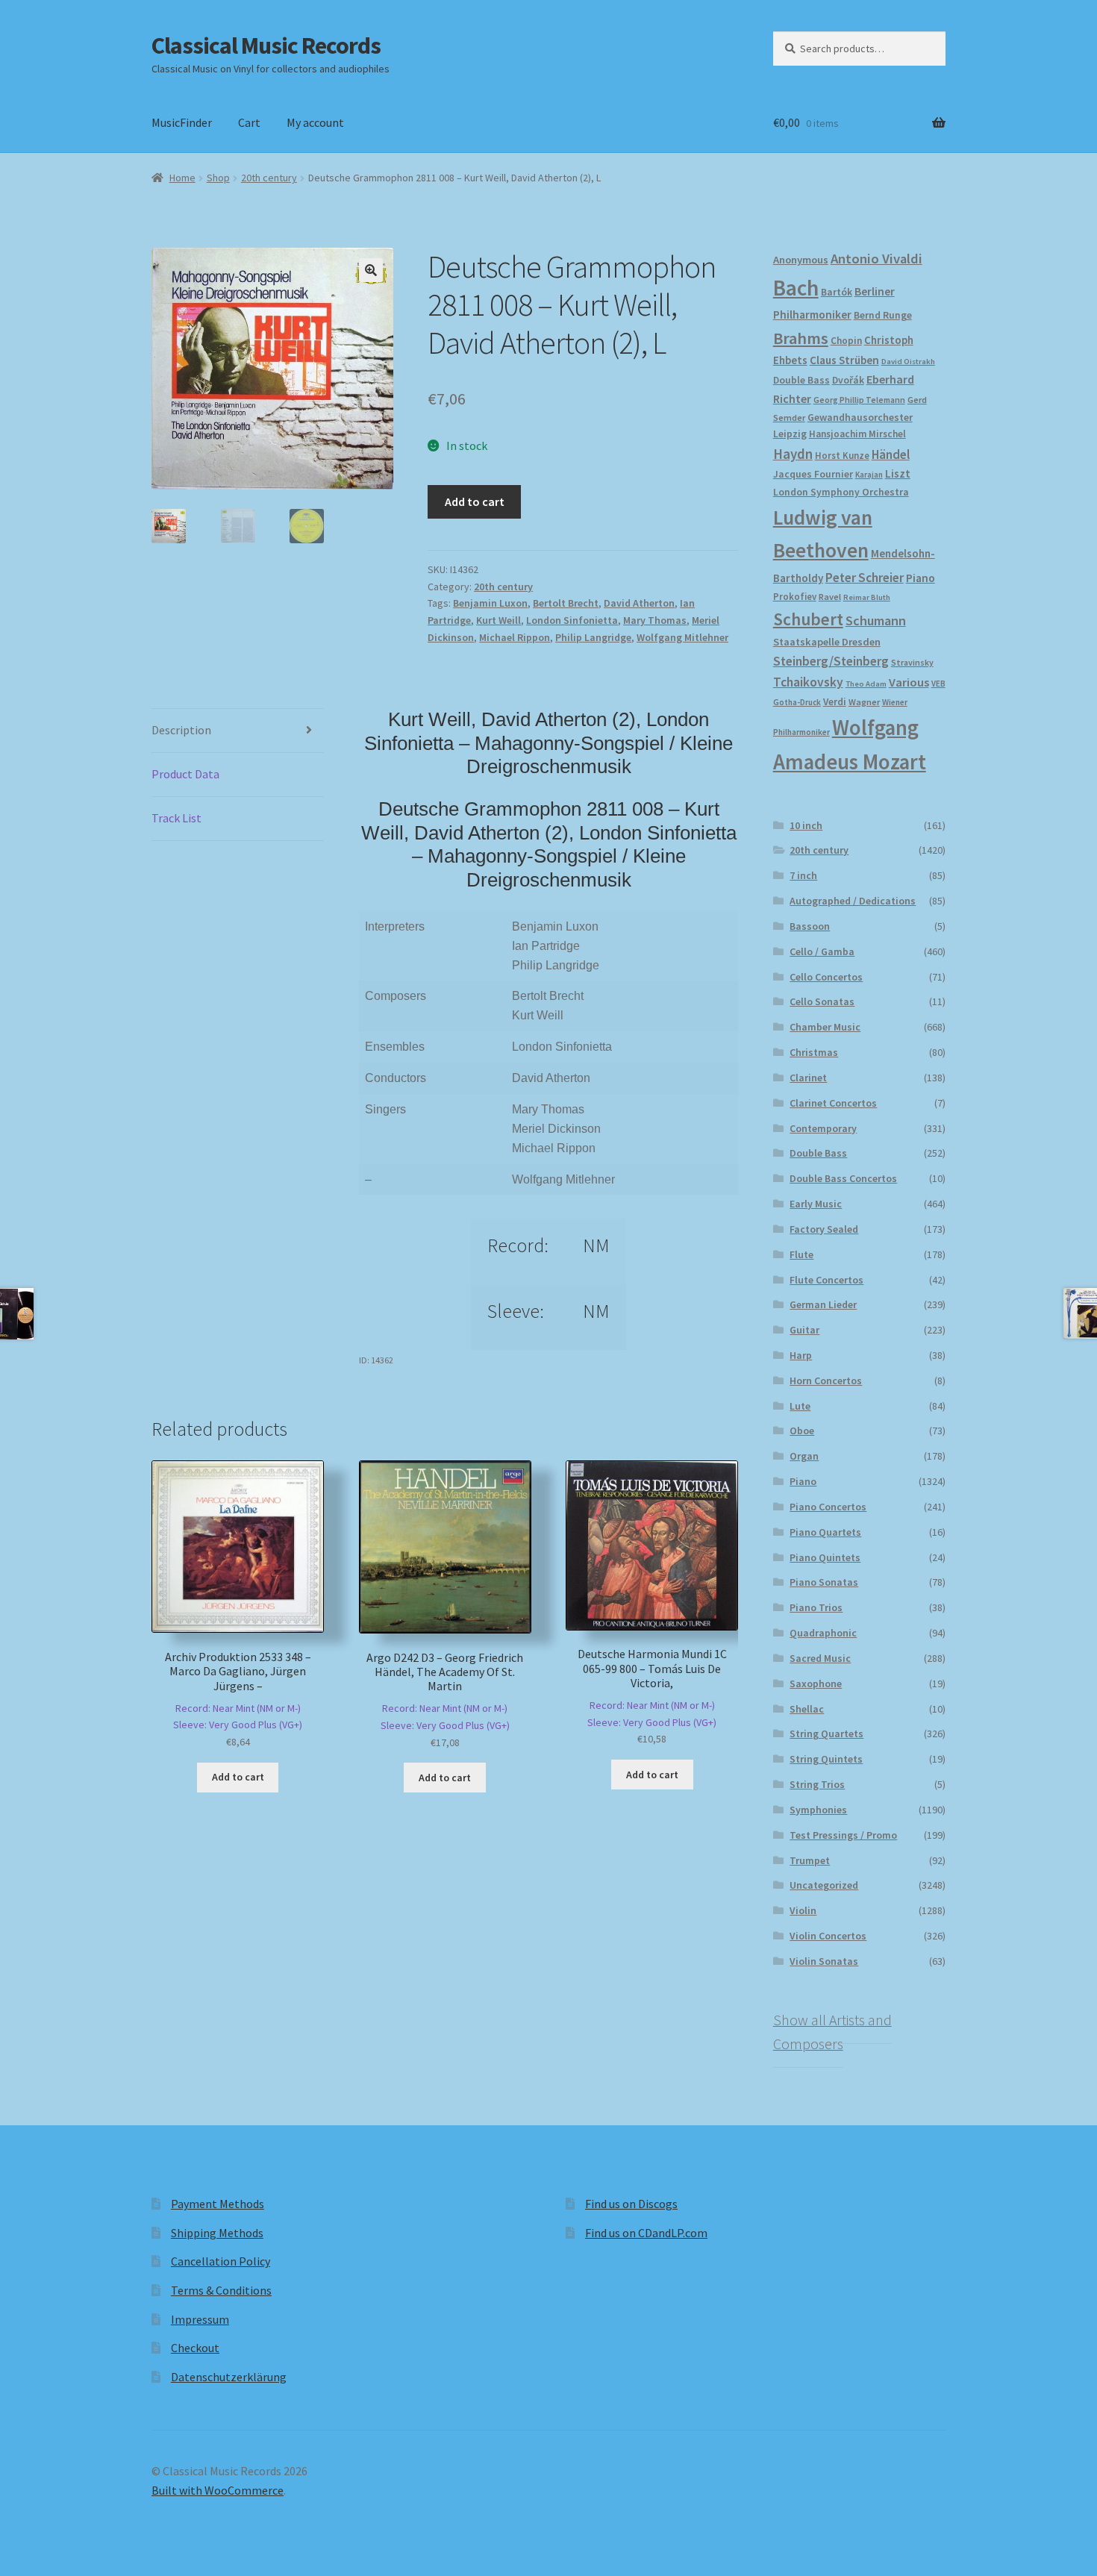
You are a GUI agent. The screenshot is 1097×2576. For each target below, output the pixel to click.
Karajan (869, 475)
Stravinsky (912, 662)
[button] (371, 270)
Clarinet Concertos (833, 1103)
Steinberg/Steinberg (831, 661)
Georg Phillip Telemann (859, 400)
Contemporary (823, 1128)
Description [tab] (181, 730)
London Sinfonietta (572, 620)
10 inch (806, 825)
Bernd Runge (883, 315)
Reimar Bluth (867, 597)
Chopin (846, 341)
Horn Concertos (826, 1381)
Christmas (814, 1052)
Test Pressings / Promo (843, 1835)
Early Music (816, 1204)
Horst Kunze (842, 455)
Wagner (864, 702)
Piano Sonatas (824, 1582)
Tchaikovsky (808, 682)
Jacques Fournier (813, 474)
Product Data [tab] (185, 774)
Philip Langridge (593, 637)
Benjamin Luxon (490, 603)
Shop (218, 178)
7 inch (803, 875)
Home (182, 178)
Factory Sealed (824, 1229)
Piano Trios (816, 1607)
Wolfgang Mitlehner (682, 637)
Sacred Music (820, 1658)
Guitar (804, 1330)
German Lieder (823, 1304)
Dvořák (848, 380)
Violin (803, 1910)
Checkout (195, 2348)
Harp (801, 1355)
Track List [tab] (176, 818)
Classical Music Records (266, 46)
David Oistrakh (908, 362)
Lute (800, 1406)
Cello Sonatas (822, 1001)
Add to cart (475, 501)
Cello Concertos (826, 977)
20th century (269, 178)
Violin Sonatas (824, 1961)
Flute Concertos (826, 1280)
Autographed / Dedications (853, 901)
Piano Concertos (828, 1507)
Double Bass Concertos (843, 1178)
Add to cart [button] (238, 1777)
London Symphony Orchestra (841, 492)
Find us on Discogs (631, 2204)
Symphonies (818, 1810)
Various (909, 682)
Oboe (802, 1431)
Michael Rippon (515, 637)
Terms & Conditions (221, 2290)
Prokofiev (795, 596)
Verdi (835, 702)
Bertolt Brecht (566, 603)
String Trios (817, 1784)
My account (315, 122)
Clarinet (808, 1078)
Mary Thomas (655, 620)
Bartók (837, 292)
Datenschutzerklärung (229, 2377)
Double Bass (801, 380)
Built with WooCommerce (218, 2490)
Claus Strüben (844, 360)
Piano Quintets (825, 1557)
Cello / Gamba (822, 951)
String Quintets (826, 1759)
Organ (804, 1456)
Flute (801, 1254)
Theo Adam (866, 684)
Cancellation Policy (221, 2261)
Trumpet (810, 1860)
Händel (891, 454)
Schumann (876, 620)
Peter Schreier (865, 578)
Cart (249, 122)
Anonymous (801, 260)
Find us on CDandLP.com (646, 2233)
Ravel (830, 597)
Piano (921, 578)
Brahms (801, 338)
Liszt (898, 473)
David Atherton (639, 603)
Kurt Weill (499, 620)
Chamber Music (825, 1027)
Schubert (808, 619)
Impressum (200, 2319)
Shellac (807, 1709)
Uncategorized (824, 1885)
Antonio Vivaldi (876, 259)
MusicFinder (182, 122)
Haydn (793, 454)
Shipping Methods (217, 2233)
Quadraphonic (823, 1633)
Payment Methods (218, 2204)
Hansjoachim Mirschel (857, 434)
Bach (796, 288)
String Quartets (826, 1734)
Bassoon (810, 926)
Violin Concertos (828, 1936)
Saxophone (816, 1684)
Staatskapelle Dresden (827, 642)
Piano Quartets (825, 1532)
